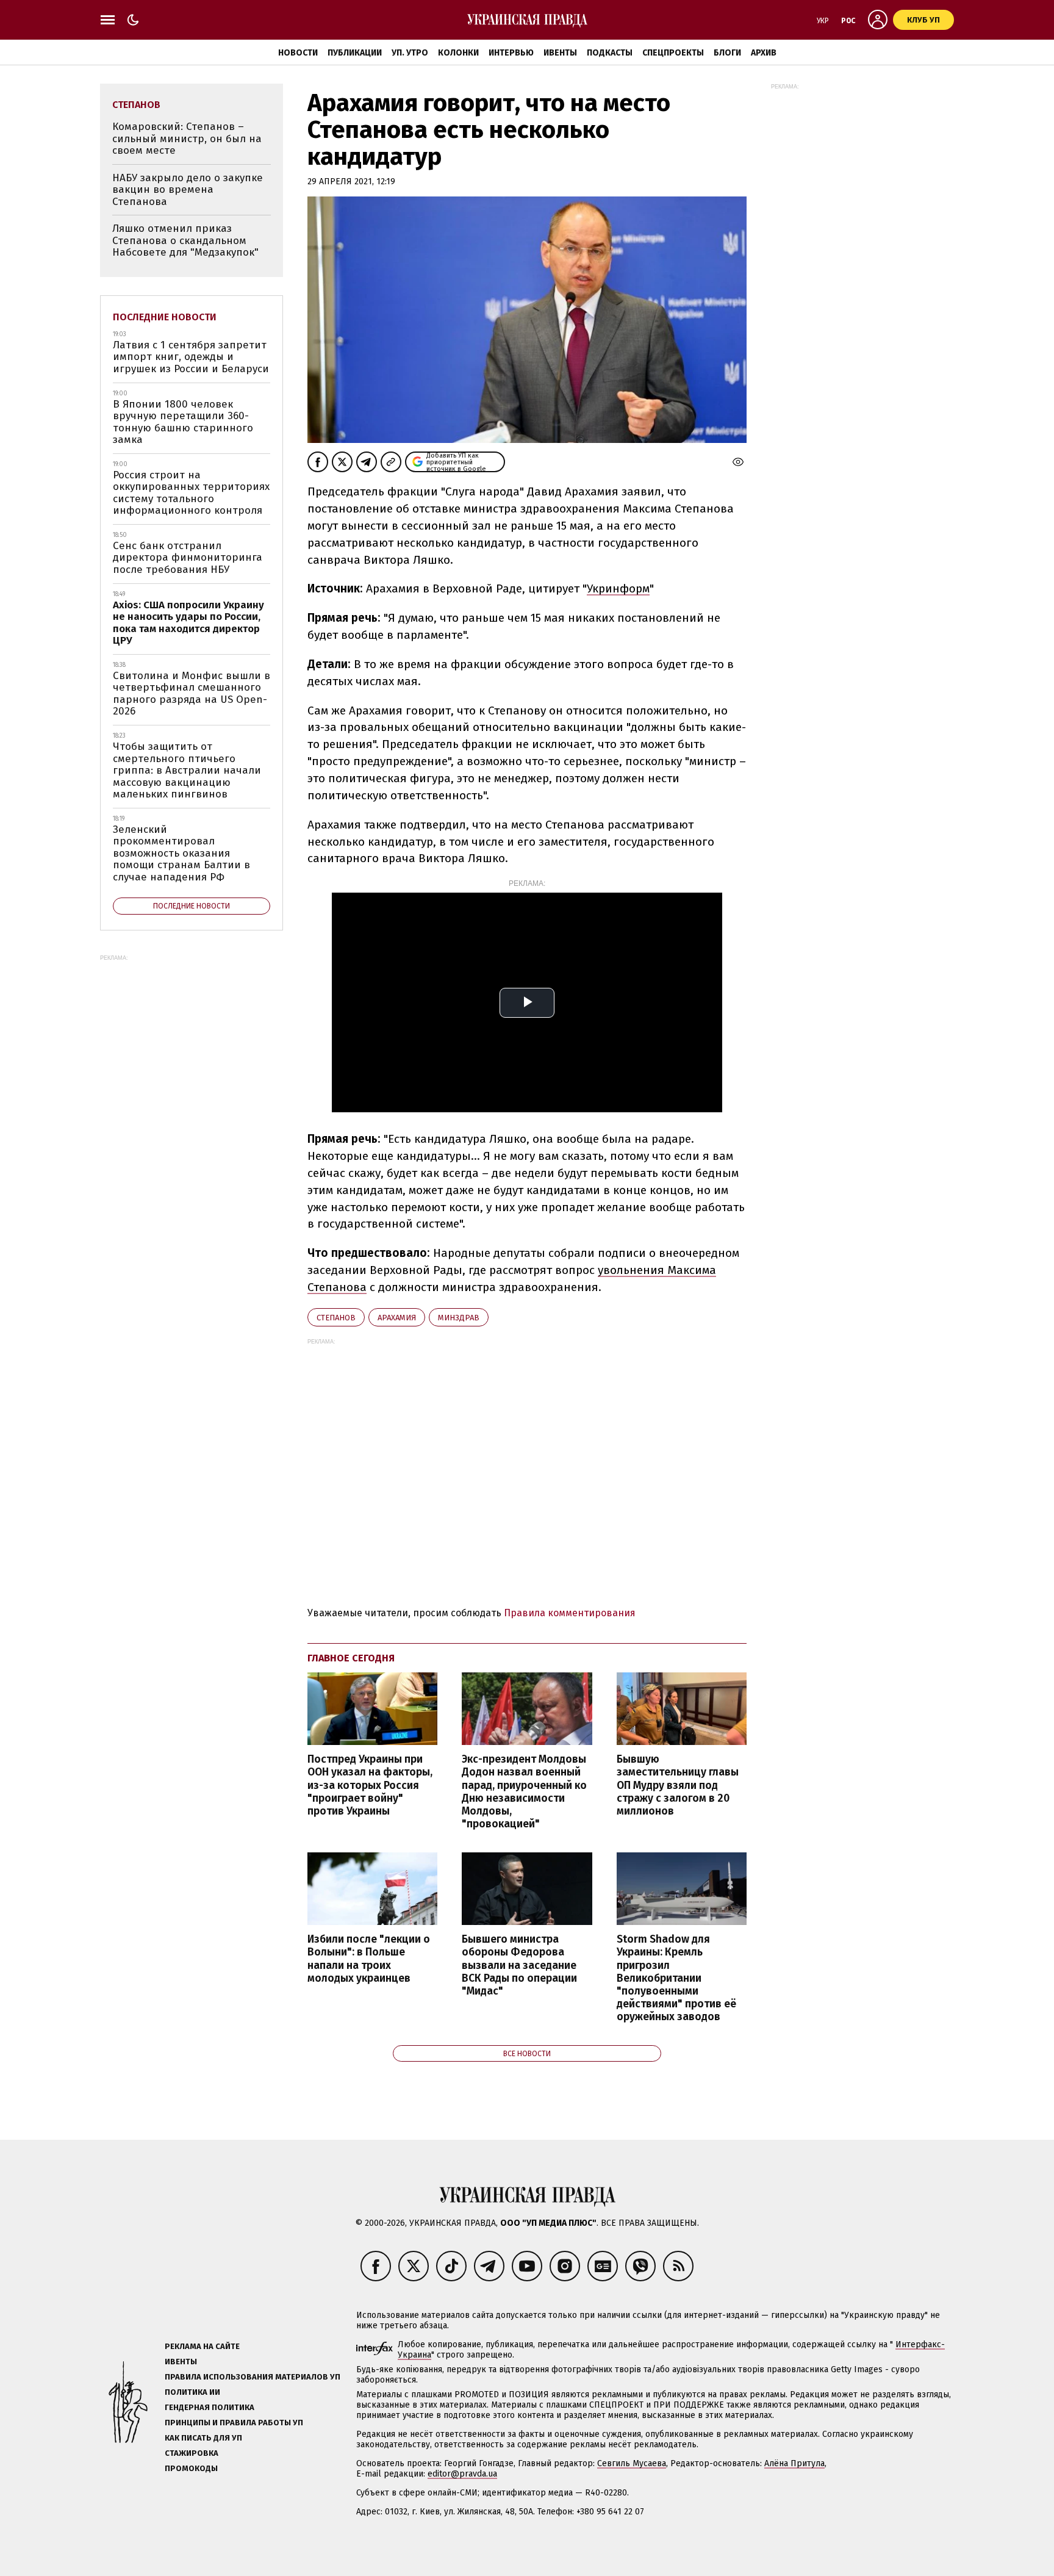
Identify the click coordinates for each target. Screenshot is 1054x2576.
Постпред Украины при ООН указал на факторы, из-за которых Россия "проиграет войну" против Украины (370, 1785)
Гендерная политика (210, 2407)
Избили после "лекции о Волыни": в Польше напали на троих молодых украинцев (369, 1959)
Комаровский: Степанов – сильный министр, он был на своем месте (187, 139)
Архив (764, 53)
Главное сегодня (351, 1658)
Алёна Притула (794, 2463)
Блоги (727, 53)
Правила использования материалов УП (253, 2377)
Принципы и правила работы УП (234, 2423)
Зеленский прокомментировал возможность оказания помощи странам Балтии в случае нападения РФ (181, 853)
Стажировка (192, 2453)
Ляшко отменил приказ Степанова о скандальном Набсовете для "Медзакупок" (185, 240)
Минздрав (459, 1318)
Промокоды (191, 2468)
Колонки (458, 53)
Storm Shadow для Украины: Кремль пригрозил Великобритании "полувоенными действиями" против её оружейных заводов (676, 1978)
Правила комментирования (570, 1613)
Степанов (336, 1318)
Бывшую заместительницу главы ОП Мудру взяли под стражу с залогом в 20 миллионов (678, 1785)
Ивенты (560, 53)
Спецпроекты (673, 53)
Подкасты (610, 53)
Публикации (355, 53)
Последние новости (165, 317)
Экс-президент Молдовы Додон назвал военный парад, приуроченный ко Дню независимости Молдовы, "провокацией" (524, 1792)
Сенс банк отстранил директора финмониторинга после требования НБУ (188, 558)
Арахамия (397, 1318)
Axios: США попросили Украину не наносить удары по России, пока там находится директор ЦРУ (188, 623)
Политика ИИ (192, 2392)
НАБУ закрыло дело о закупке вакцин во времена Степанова (188, 190)
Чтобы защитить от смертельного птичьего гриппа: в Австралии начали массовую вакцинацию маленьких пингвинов (187, 770)
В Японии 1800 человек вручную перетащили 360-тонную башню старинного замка (183, 422)
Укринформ (618, 588)
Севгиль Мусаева (632, 2463)
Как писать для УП (203, 2438)
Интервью (511, 53)
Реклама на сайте (202, 2346)
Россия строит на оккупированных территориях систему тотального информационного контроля (191, 493)
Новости (298, 53)
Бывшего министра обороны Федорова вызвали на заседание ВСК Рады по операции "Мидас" (519, 1965)
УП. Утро (410, 53)
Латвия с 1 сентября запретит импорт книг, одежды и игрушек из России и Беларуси (191, 357)
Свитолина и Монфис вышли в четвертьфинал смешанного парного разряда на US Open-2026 (192, 694)
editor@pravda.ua (462, 2474)
